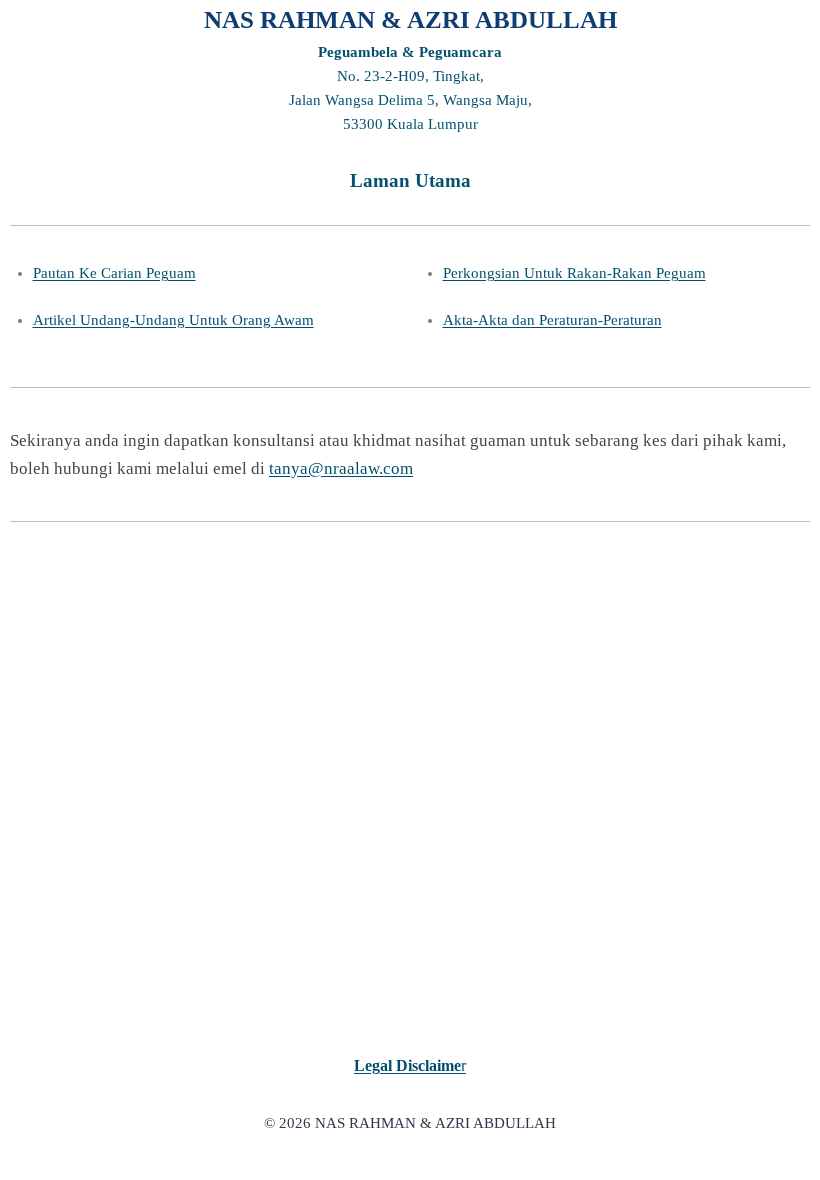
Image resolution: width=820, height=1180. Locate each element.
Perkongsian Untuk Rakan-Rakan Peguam (574, 273)
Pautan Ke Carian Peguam (114, 273)
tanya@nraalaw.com (341, 468)
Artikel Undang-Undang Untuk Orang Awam (173, 320)
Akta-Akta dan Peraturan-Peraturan (552, 320)
